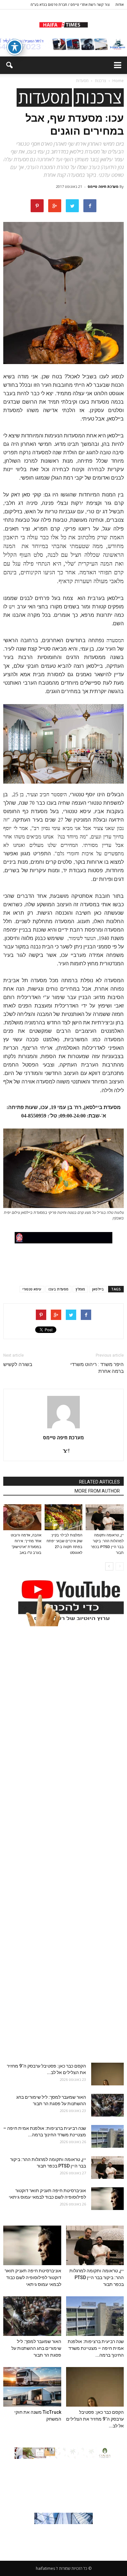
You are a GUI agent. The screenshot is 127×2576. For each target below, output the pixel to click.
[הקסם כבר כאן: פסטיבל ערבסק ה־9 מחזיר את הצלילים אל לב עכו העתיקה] (107, 2074)
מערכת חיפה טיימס (103, 186)
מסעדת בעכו (58, 1289)
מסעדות (44, 98)
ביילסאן (98, 1289)
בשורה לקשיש (18, 1364)
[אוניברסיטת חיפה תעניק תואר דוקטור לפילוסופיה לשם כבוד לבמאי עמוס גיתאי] (107, 2199)
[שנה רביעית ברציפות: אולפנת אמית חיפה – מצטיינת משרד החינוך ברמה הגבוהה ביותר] (107, 2136)
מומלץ (80, 1289)
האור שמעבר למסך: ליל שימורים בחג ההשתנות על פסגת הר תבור (36, 2348)
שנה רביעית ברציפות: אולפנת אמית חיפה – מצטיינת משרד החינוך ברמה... (96, 2348)
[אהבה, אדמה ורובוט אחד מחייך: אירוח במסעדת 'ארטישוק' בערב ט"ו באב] (22, 1517)
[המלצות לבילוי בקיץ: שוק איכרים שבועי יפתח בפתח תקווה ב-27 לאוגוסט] (64, 1517)
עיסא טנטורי (32, 1289)
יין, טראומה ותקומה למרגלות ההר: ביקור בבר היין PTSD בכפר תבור (97, 2277)
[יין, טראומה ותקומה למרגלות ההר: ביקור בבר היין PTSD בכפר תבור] (105, 1517)
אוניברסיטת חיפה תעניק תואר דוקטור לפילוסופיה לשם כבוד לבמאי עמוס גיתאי (33, 2277)
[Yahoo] (63, 1451)
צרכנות (99, 98)
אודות (120, 4)
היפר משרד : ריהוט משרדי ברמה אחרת (97, 1368)
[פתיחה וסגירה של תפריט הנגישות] (15, 47)
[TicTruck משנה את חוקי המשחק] (32, 2387)
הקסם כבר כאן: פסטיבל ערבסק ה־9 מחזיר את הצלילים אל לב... (95, 2419)
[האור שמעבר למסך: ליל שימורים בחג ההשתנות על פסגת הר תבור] (107, 2105)
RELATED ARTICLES (99, 1482)
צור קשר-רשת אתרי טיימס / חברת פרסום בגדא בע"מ (70, 4)
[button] (9, 65)
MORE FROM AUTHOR (97, 1491)
